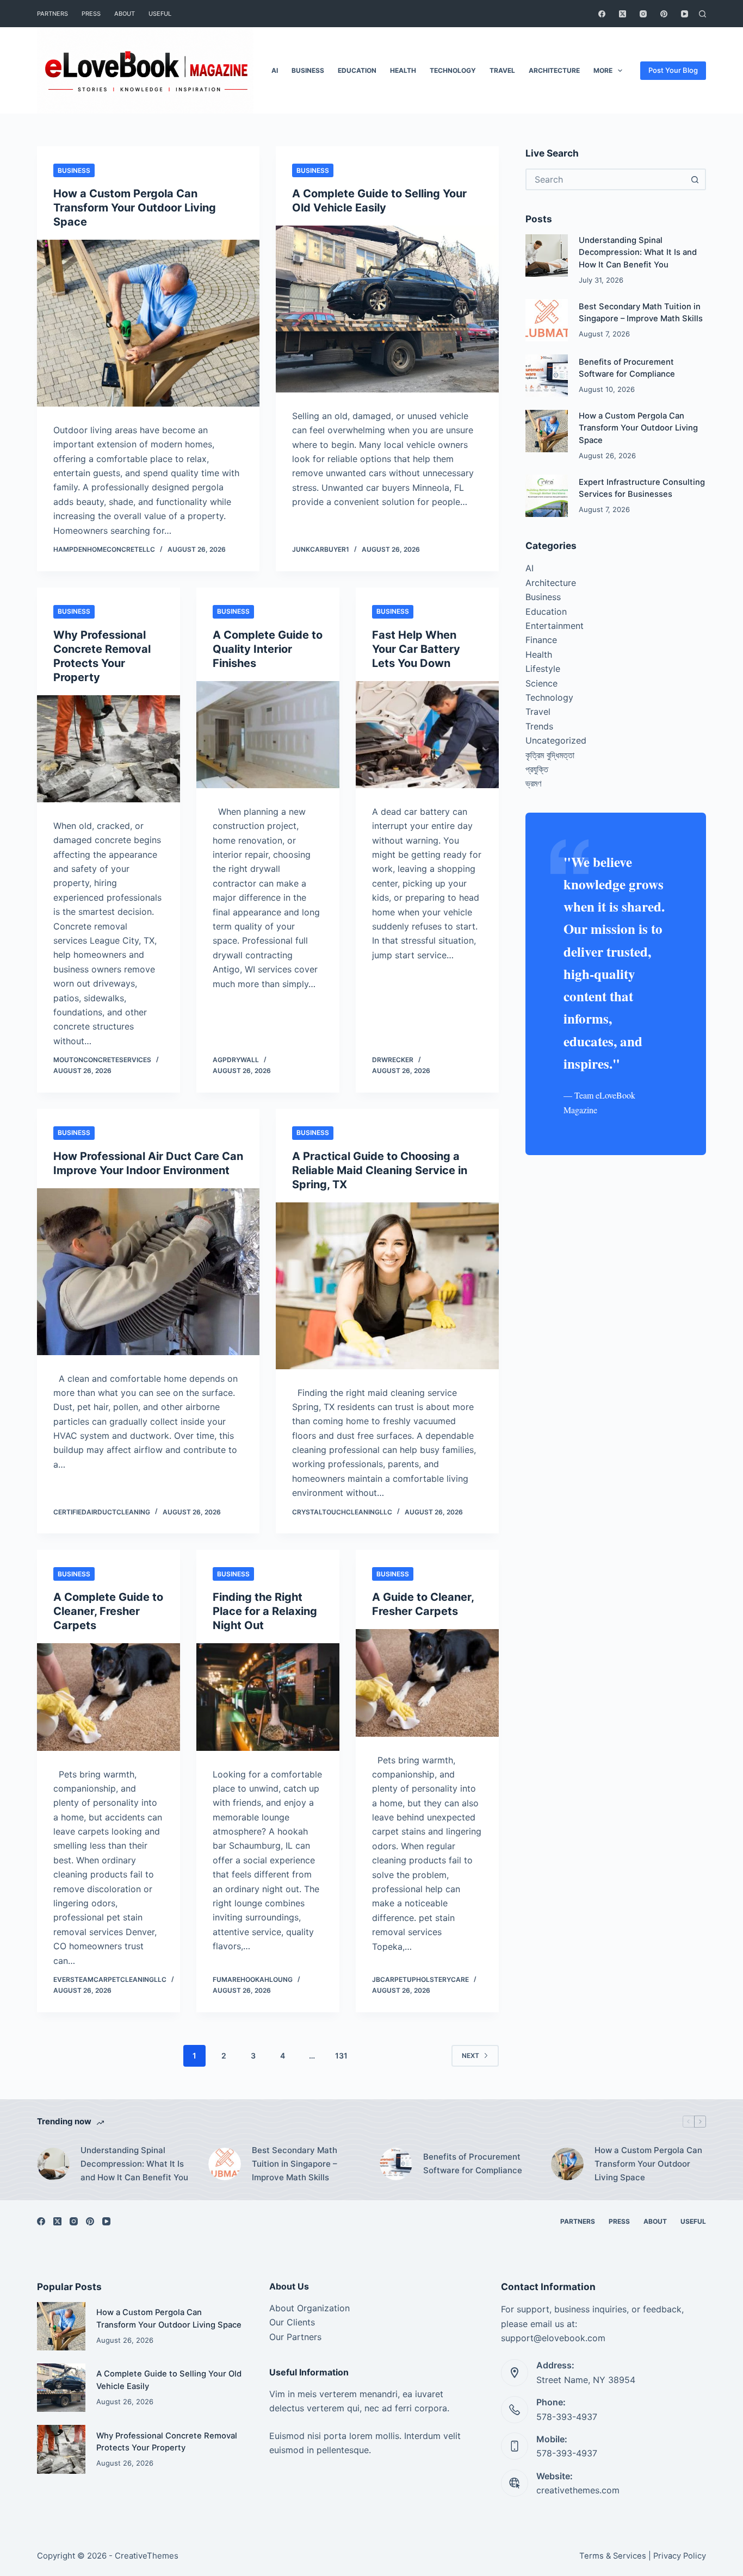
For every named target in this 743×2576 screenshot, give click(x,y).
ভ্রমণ (533, 783)
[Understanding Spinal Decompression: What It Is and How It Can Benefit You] (547, 255)
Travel (502, 70)
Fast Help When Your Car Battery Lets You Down (416, 649)
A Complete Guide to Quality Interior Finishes (268, 649)
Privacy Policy (680, 2556)
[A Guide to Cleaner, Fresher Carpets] (427, 1683)
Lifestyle (543, 669)
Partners (52, 14)
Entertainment (555, 626)
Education (357, 70)
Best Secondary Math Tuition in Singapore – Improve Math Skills (295, 2164)
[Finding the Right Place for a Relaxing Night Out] (268, 1697)
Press (91, 14)
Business (308, 70)
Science (541, 683)
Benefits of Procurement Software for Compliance (473, 2163)
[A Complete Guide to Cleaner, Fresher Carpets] (109, 1697)
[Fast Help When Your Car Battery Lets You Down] (427, 735)
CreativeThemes (147, 2556)
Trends (539, 726)
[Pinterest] (664, 14)
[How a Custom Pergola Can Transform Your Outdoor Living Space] (148, 323)
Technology (453, 70)
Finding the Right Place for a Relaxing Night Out (265, 1611)
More (603, 70)
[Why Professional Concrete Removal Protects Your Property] (109, 749)
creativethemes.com (578, 2490)
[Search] (702, 14)
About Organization (309, 2308)
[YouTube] (685, 14)
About (125, 14)
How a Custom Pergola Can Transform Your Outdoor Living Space (135, 208)
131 (341, 2056)
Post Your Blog (673, 70)
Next (470, 2056)
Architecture (554, 70)
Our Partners (295, 2337)
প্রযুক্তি (537, 769)
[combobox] (606, 179)
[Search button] (695, 179)
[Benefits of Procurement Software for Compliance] (547, 376)
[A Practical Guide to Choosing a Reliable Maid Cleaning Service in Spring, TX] (387, 1286)
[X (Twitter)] (623, 14)
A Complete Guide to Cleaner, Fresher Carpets (108, 1611)
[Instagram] (643, 14)
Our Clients (292, 2322)
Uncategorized (556, 740)
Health (403, 70)
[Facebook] (602, 14)
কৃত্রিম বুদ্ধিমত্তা (550, 755)
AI (275, 70)
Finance (541, 640)
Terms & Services (613, 2556)
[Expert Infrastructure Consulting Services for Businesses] (547, 496)
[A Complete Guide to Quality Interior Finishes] (268, 735)
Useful (160, 14)
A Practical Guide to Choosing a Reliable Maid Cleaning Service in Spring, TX (380, 1170)
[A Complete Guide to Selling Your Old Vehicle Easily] (387, 309)
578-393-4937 (567, 2417)
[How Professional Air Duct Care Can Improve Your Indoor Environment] (148, 1272)
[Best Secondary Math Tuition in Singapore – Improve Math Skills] (547, 320)
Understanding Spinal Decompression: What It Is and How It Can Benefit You (638, 252)
